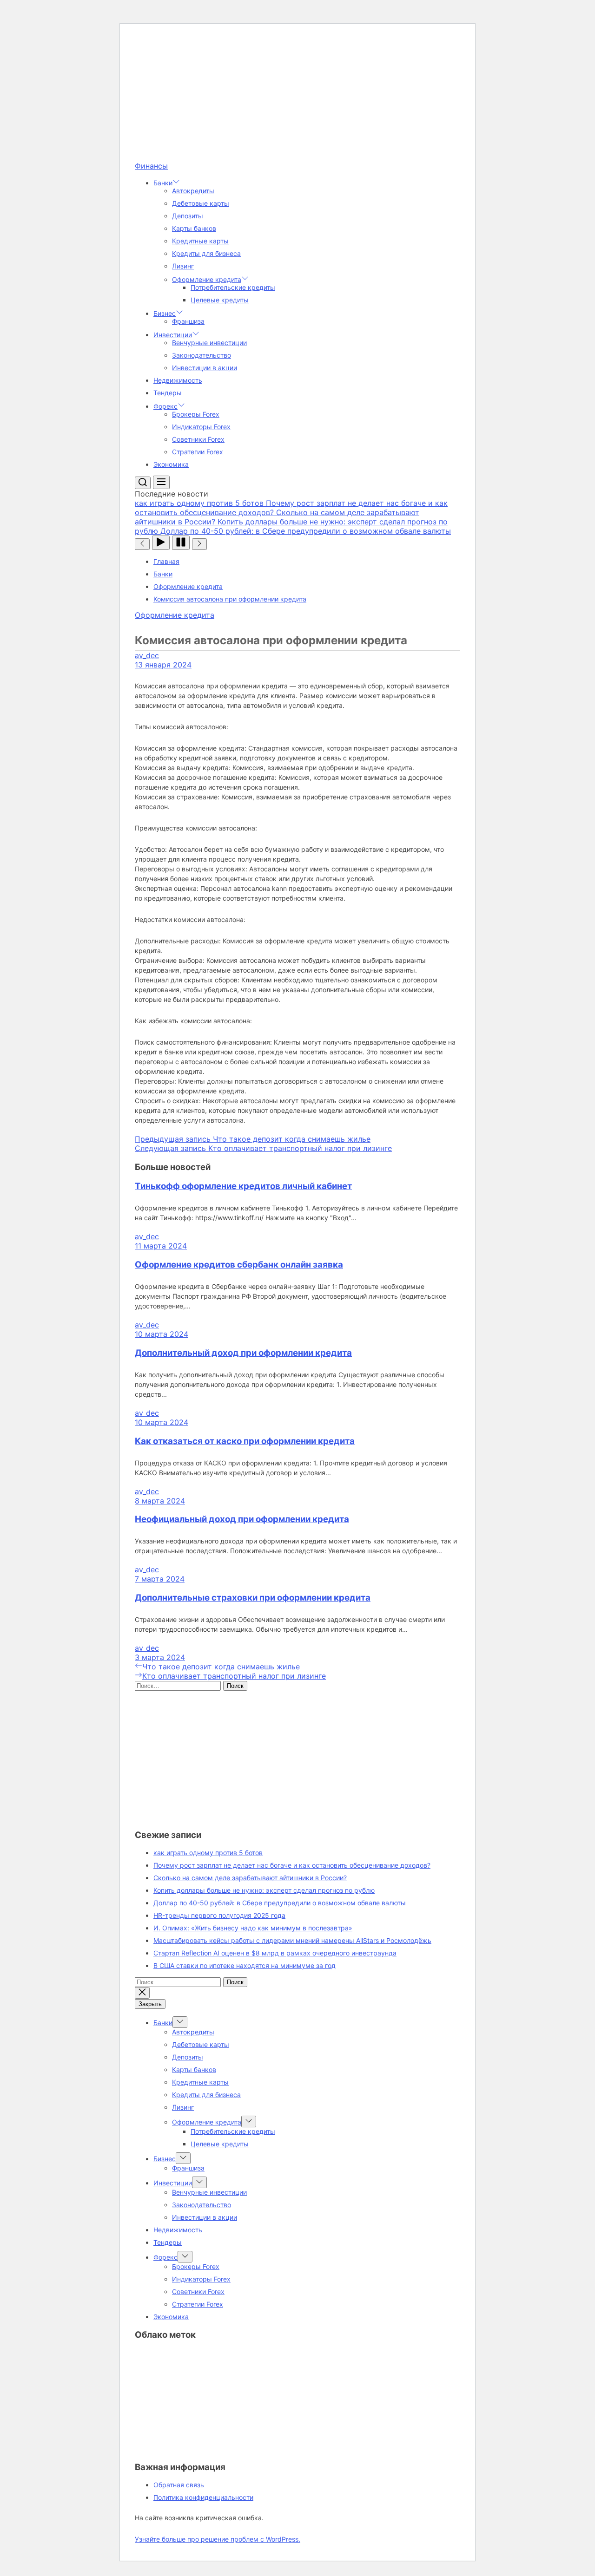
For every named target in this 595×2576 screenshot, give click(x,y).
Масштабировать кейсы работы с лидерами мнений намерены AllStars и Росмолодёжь (292, 1940)
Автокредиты (193, 191)
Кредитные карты (200, 241)
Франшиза (188, 321)
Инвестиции (173, 335)
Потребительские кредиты (233, 287)
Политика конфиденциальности (203, 2497)
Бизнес (165, 313)
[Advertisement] (297, 96)
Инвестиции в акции (205, 368)
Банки (163, 183)
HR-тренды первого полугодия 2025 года (219, 1915)
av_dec (147, 655)
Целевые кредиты (220, 300)
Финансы (151, 166)
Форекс (165, 406)
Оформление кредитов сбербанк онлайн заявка (239, 1265)
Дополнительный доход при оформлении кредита (243, 1353)
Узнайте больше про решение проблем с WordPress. (218, 2539)
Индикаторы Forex (201, 427)
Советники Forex (198, 439)
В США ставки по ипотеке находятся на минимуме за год (245, 1965)
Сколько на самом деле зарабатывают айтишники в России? (250, 1878)
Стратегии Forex (198, 452)
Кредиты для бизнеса (206, 253)
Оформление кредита (207, 279)
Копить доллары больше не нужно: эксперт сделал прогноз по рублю (264, 1890)
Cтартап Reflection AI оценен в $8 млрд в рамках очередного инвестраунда (275, 1953)
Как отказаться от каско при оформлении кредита (245, 1441)
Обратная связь (179, 2485)
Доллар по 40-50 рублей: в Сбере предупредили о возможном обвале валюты (280, 1903)
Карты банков (194, 228)
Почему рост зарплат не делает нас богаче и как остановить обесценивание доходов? (292, 1865)
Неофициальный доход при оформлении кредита (242, 1519)
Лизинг (183, 266)
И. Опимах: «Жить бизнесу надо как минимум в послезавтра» (253, 1928)
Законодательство (202, 355)
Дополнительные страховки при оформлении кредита (253, 1598)
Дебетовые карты (201, 203)
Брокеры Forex (196, 414)
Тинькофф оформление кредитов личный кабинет (243, 1186)
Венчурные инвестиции (209, 343)
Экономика (171, 464)
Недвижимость (178, 380)
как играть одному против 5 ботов (208, 1853)
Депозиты (188, 216)
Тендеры (168, 393)
